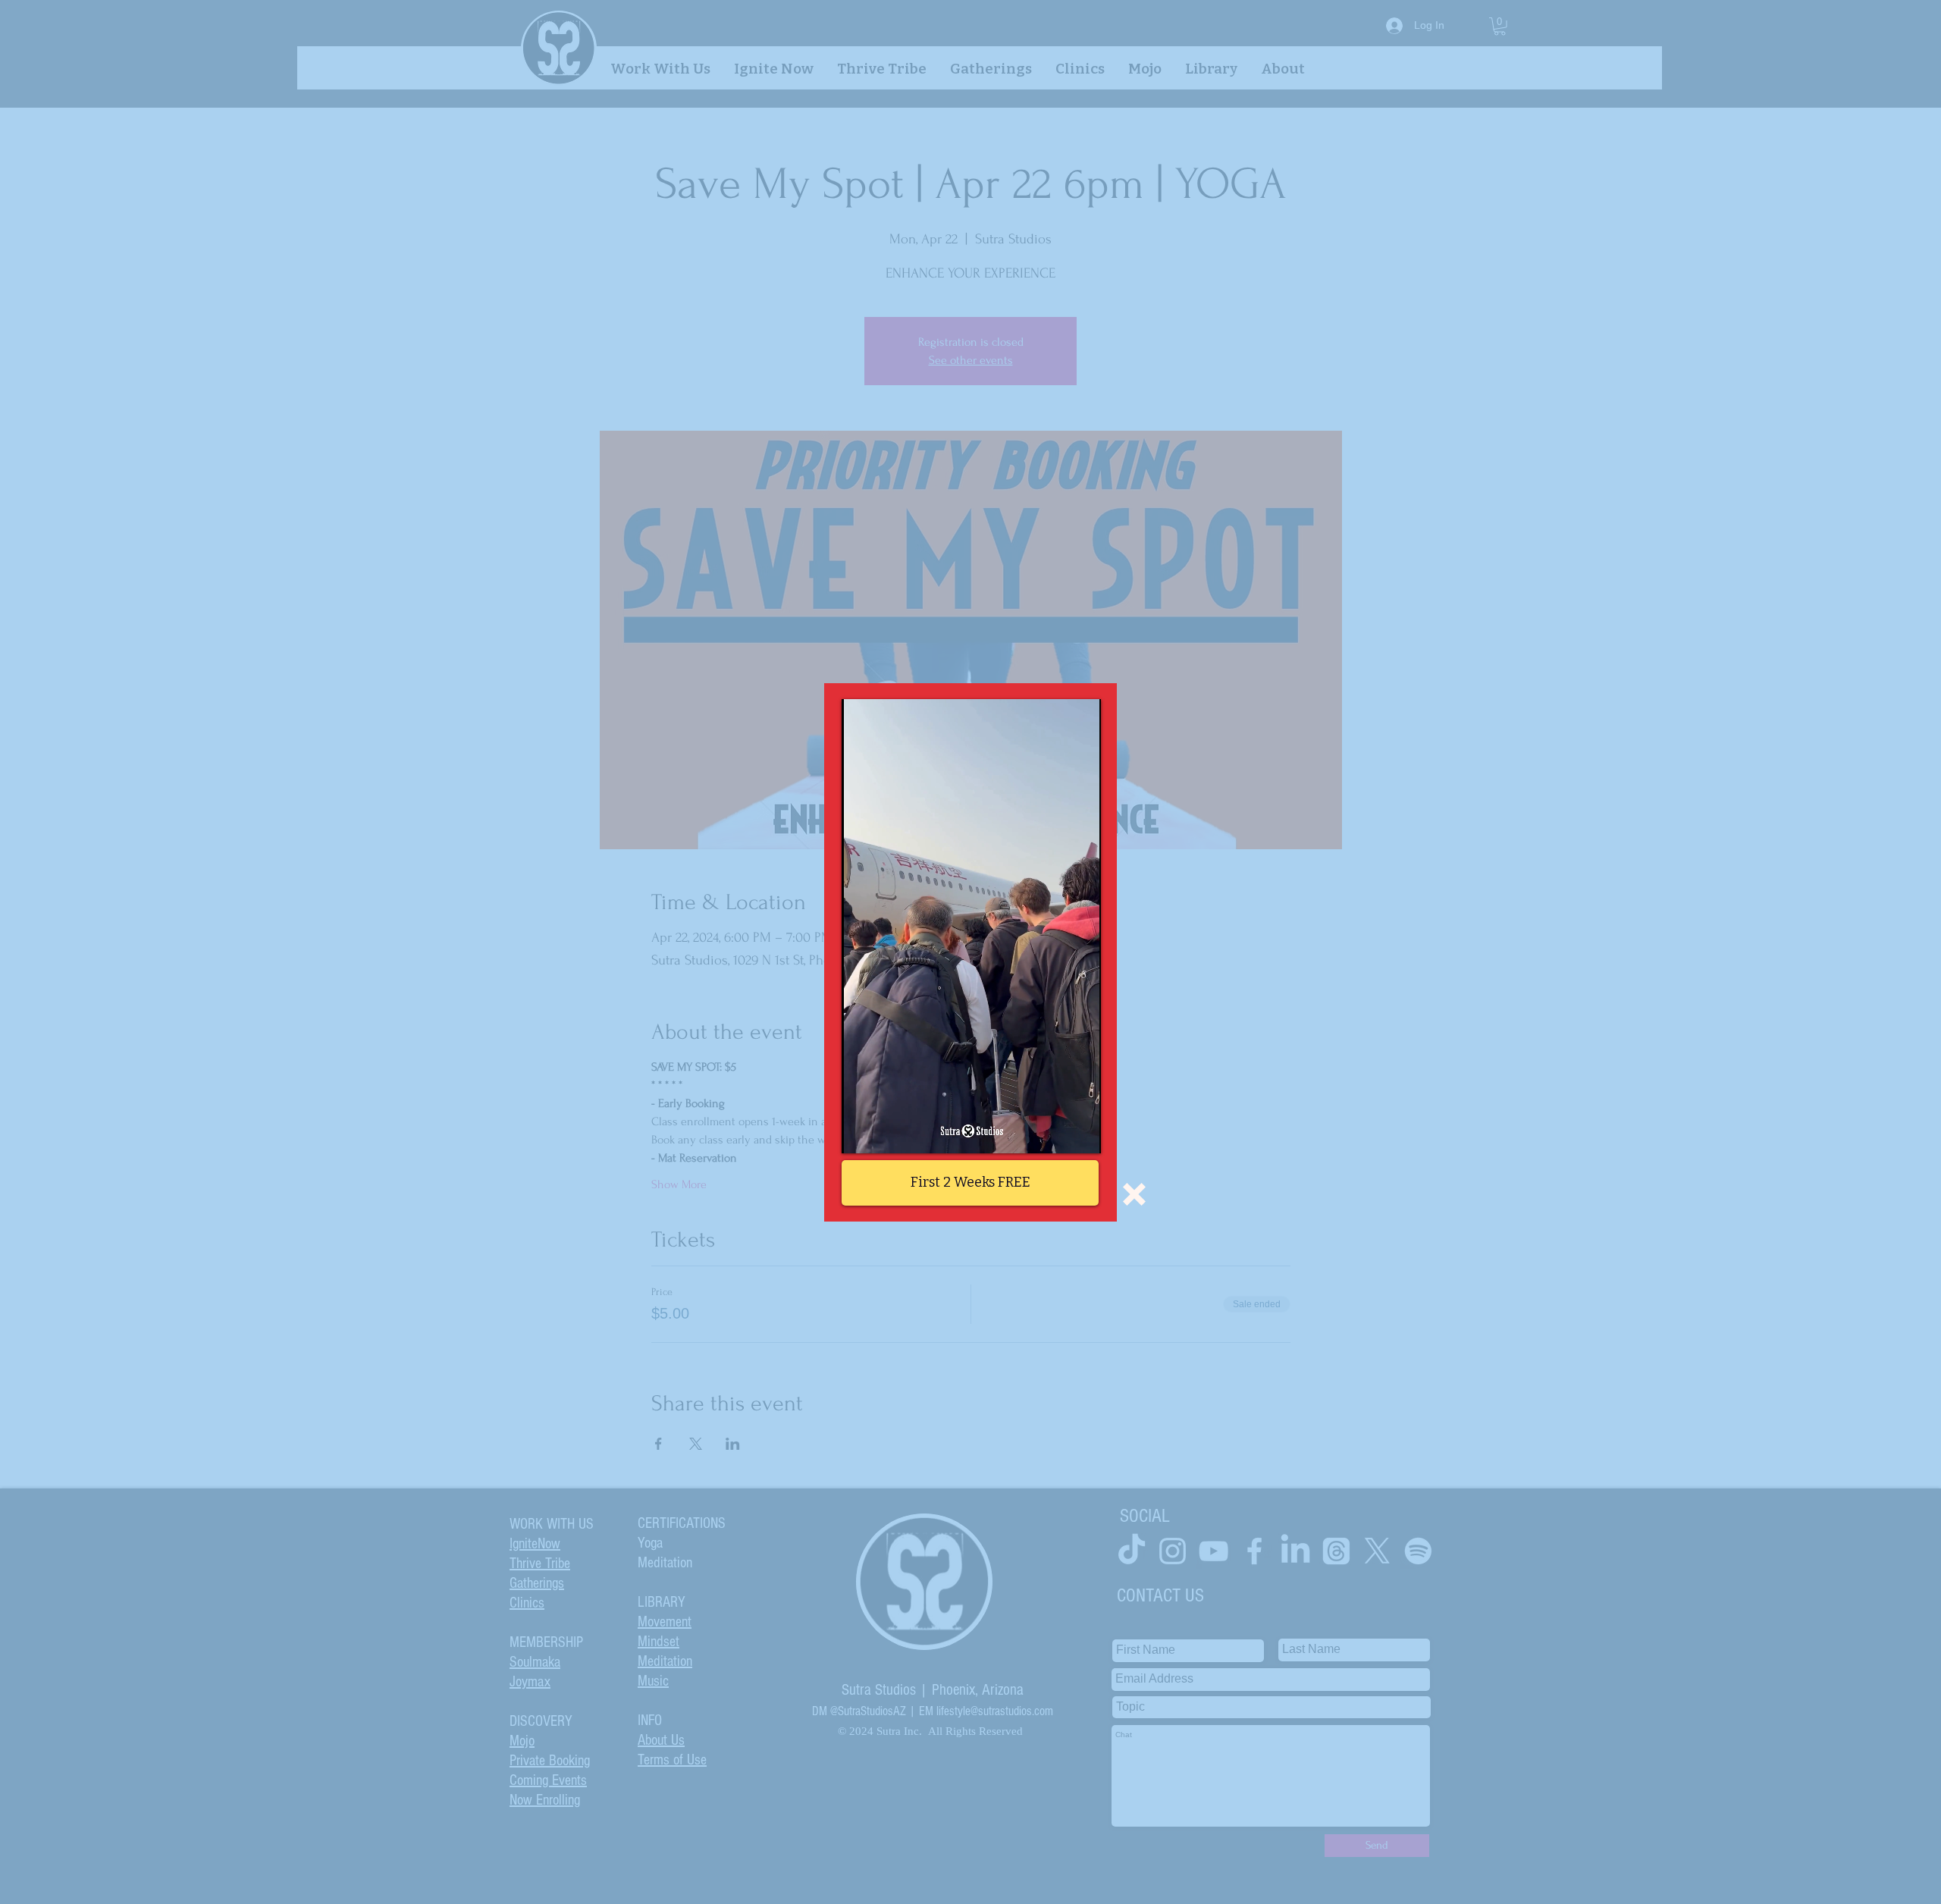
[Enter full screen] (1080, 1133)
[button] (1134, 1194)
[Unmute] (887, 1133)
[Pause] (861, 1133)
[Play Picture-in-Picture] (1055, 1133)
